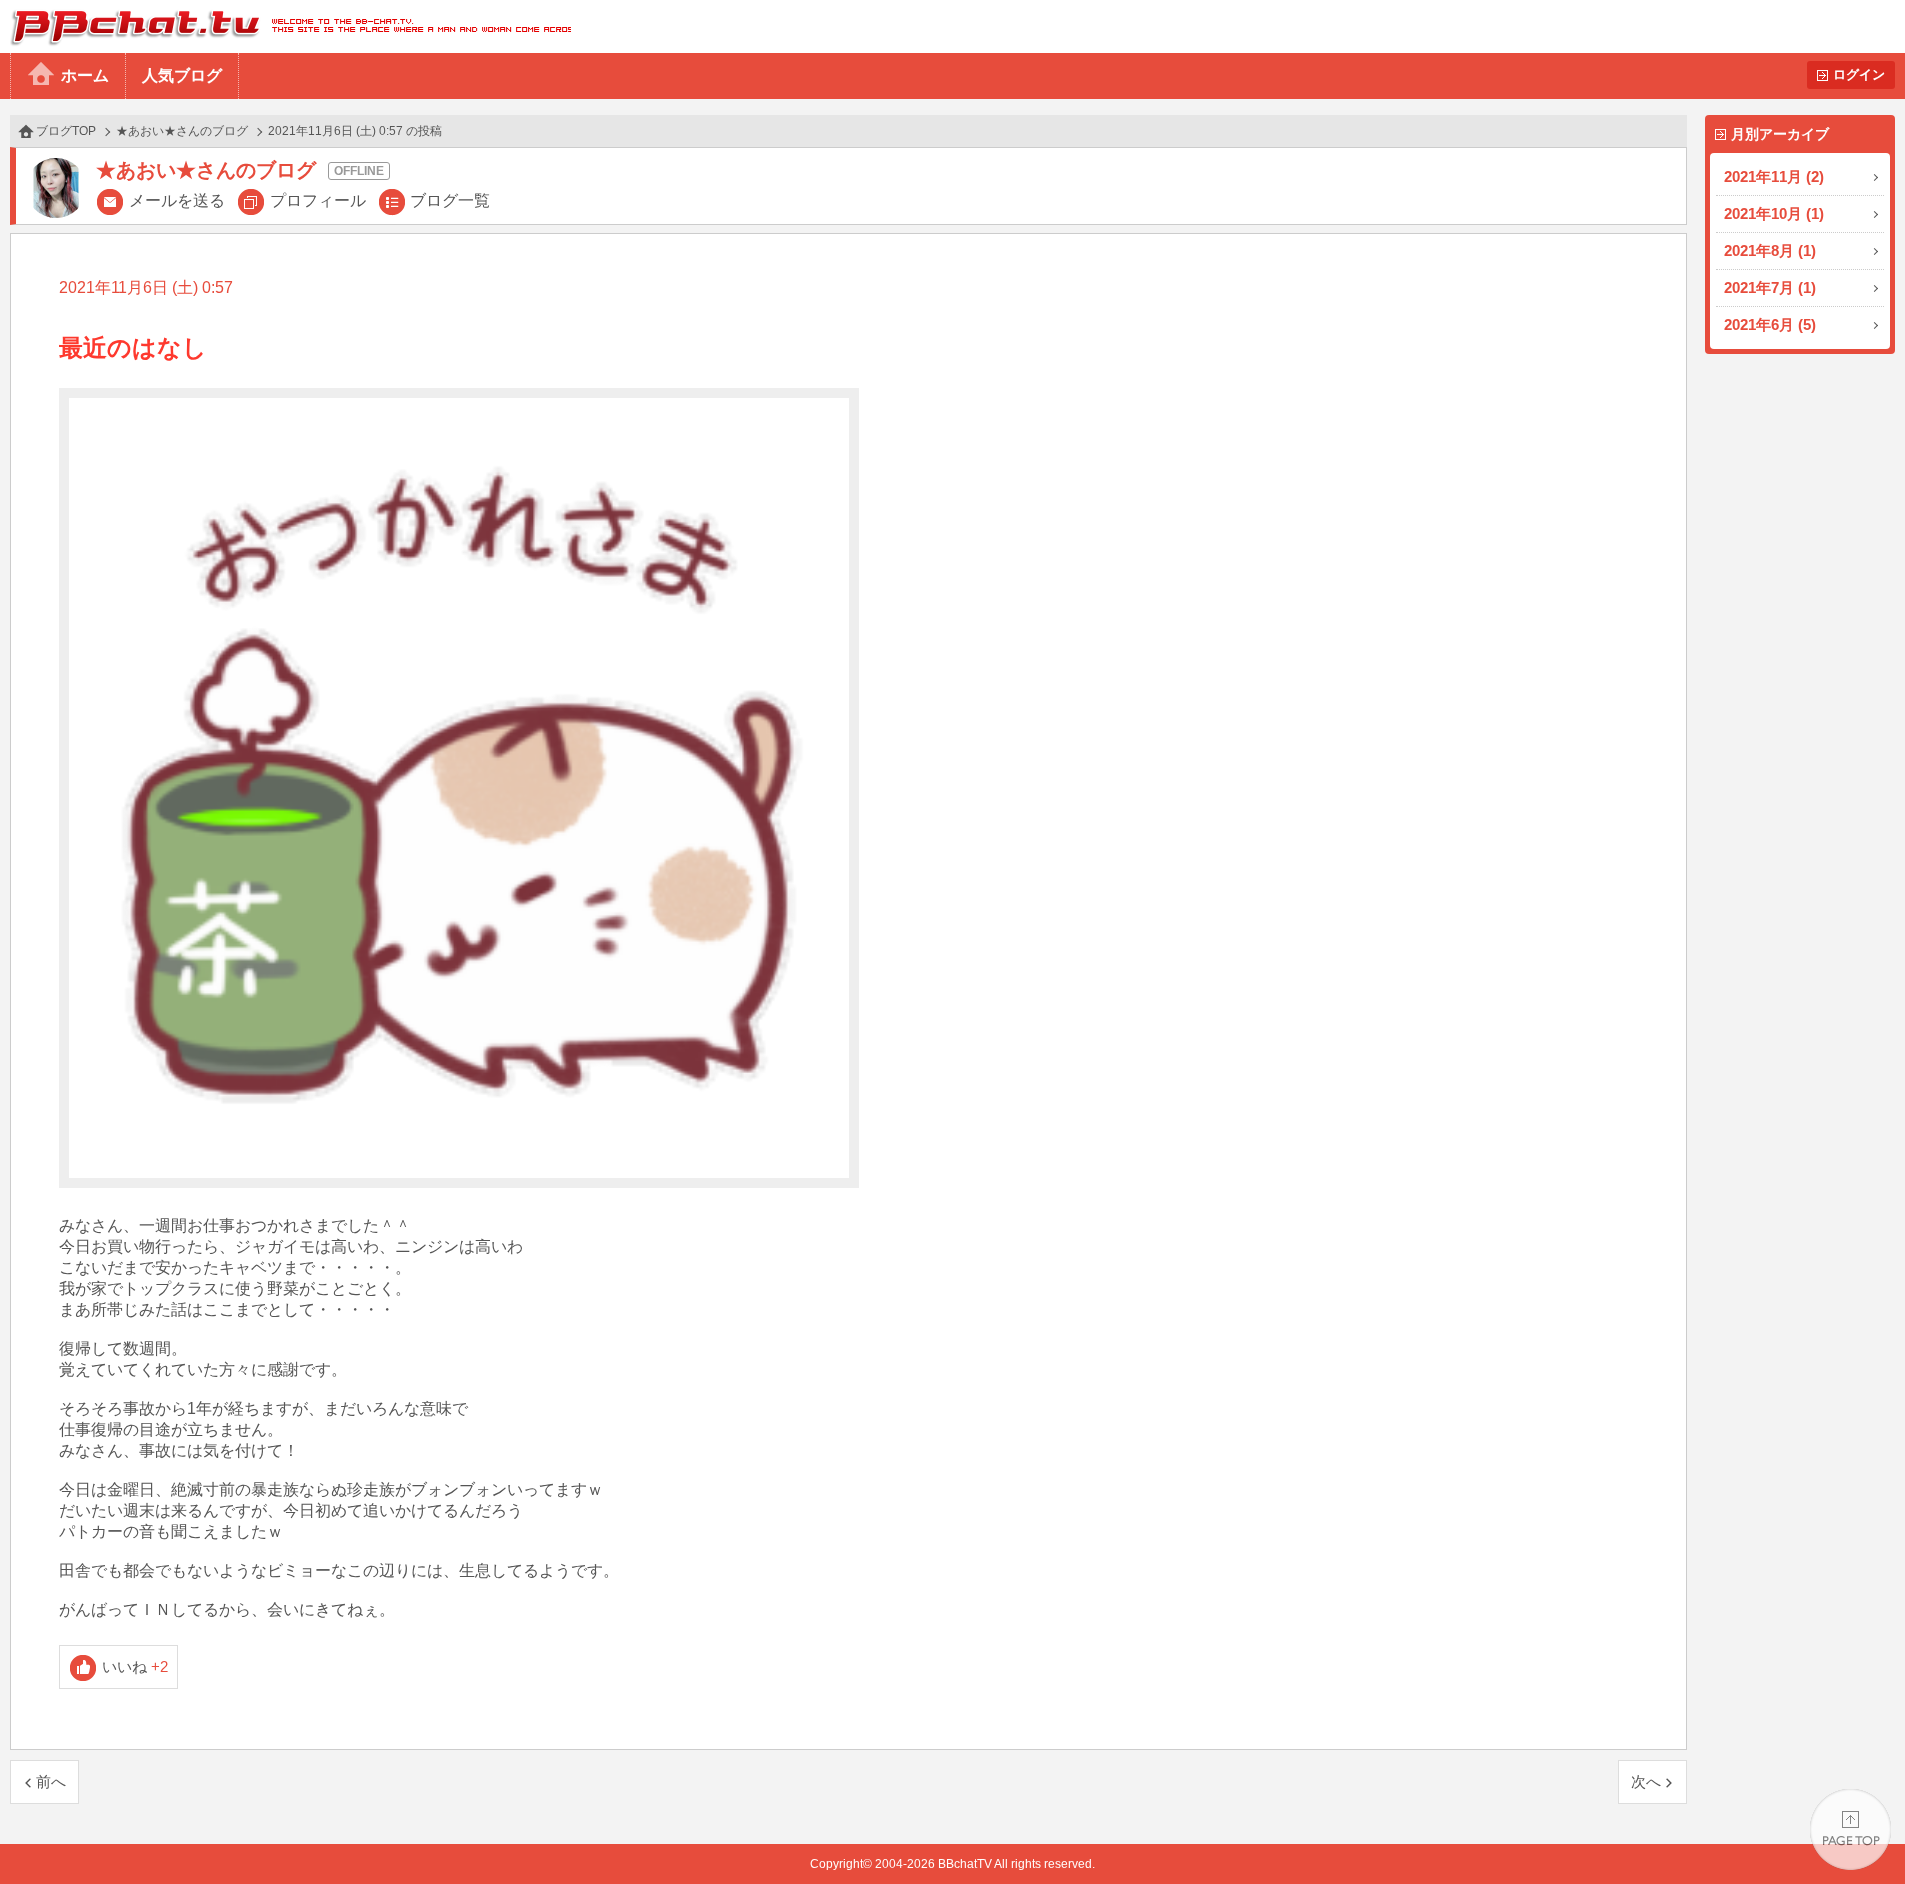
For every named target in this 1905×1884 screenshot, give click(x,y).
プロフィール (318, 200)
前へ (51, 1781)
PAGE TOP (1850, 1829)
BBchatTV (285, 26)
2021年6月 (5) (1770, 324)
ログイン (1859, 74)
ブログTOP (66, 131)
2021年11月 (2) (1774, 176)
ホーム (85, 75)
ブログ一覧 (450, 200)
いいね (135, 1666)
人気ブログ (182, 75)
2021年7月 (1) (1770, 287)
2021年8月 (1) (1770, 250)
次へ (1646, 1781)
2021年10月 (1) (1774, 213)
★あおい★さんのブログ (182, 131)
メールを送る (177, 200)
